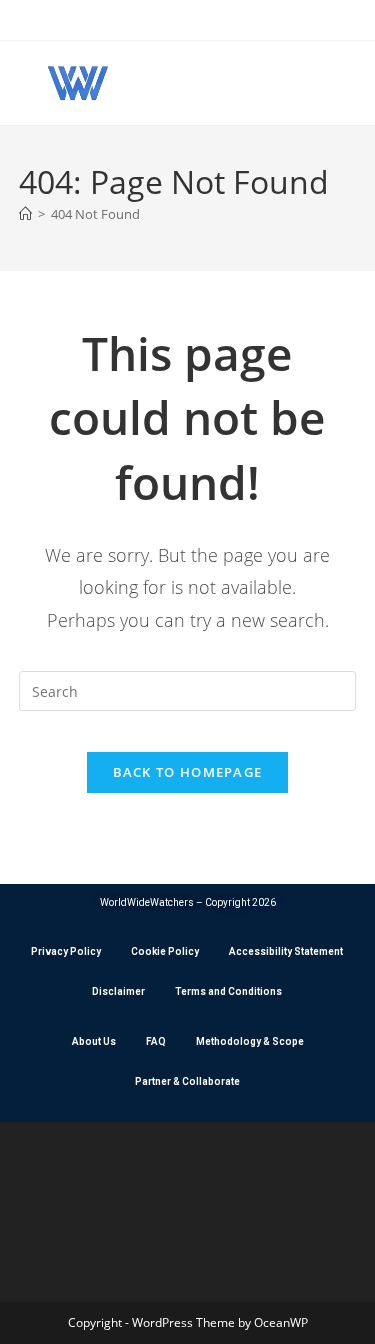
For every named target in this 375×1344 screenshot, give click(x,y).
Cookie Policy (165, 951)
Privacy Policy (66, 951)
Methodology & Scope (250, 1041)
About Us (94, 1041)
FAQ (156, 1041)
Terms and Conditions (228, 991)
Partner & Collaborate (187, 1081)
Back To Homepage (188, 772)
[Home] (25, 214)
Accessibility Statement (286, 951)
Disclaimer (118, 991)
